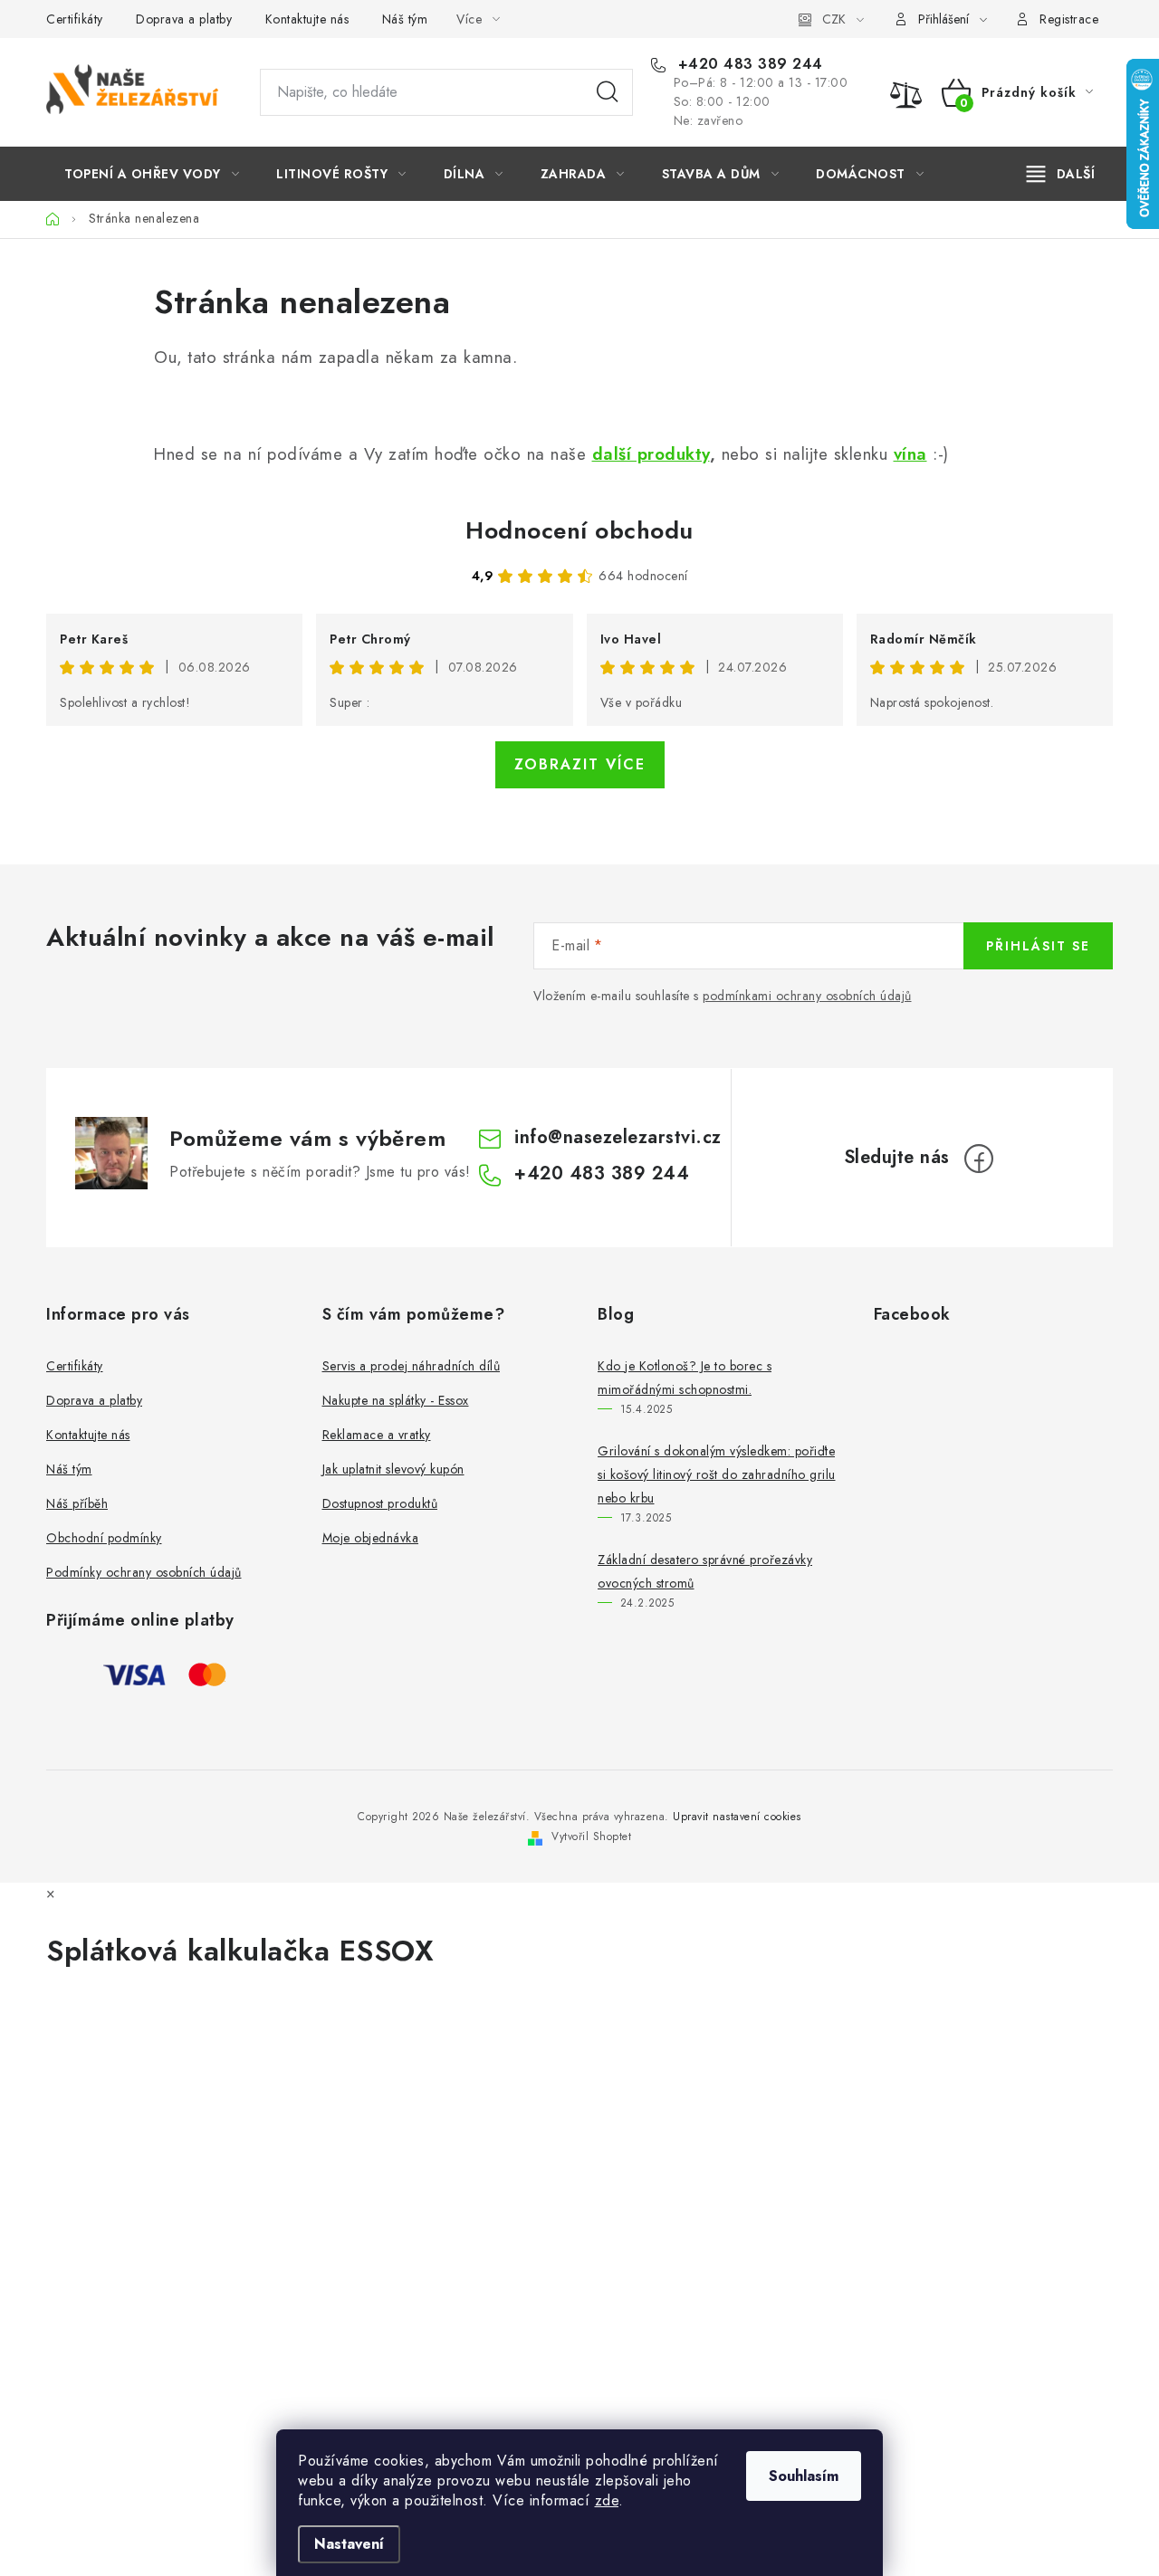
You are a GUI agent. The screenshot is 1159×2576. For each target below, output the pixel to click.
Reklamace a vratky (377, 1435)
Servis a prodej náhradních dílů (412, 1366)
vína (910, 454)
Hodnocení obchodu (579, 530)
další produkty (651, 454)
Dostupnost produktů (380, 1503)
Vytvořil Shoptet (591, 1837)
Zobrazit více (580, 764)
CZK (834, 19)
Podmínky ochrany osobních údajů (144, 1572)
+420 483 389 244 (748, 64)
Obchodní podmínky (104, 1538)
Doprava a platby (184, 19)
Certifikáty (75, 19)
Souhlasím (804, 2476)
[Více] (1061, 174)
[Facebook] (979, 1159)
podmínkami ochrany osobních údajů (807, 996)
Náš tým (405, 19)
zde (607, 2500)
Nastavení (349, 2544)
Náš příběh (77, 1503)
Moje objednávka (371, 1538)
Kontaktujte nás (307, 19)
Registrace (1069, 19)
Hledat (608, 92)
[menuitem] (152, 174)
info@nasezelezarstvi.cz (618, 1137)
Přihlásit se (1038, 946)
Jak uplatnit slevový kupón (393, 1469)
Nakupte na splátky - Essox (396, 1400)
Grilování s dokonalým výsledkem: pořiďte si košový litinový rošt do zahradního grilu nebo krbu (717, 1474)
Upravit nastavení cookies (737, 1817)
